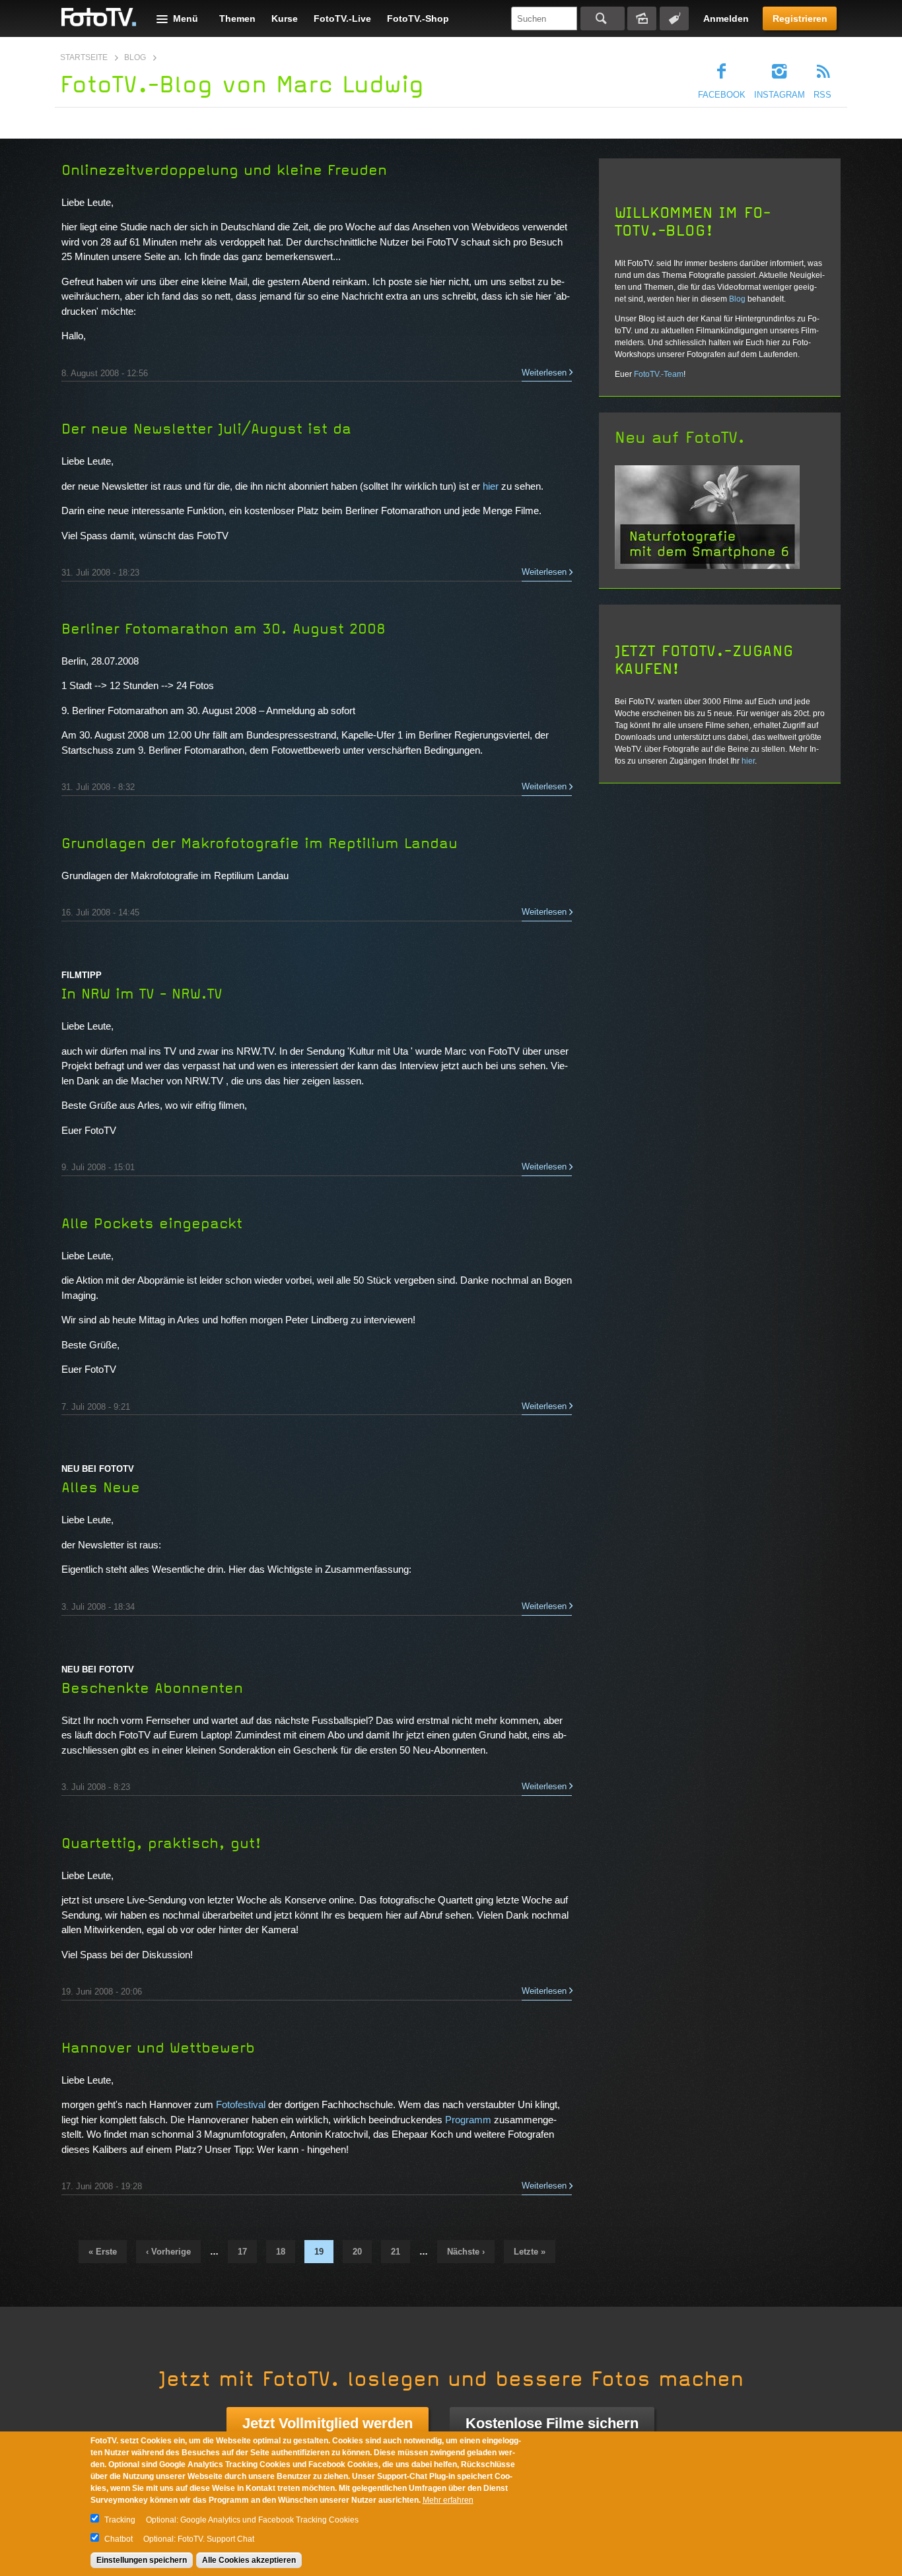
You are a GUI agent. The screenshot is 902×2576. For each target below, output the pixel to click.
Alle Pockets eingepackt (152, 1224)
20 (357, 2252)
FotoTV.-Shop (418, 18)
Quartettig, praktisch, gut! (161, 1843)
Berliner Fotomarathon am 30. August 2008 (224, 629)
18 (281, 2252)
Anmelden (726, 18)
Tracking (120, 2520)
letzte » (530, 2252)
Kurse (285, 18)
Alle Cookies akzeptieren (249, 2560)
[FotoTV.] (99, 18)
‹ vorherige (168, 2252)
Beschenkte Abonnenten (152, 1688)
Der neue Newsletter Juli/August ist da (206, 429)
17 (242, 2252)
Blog (135, 57)
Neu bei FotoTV (98, 1469)
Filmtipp (82, 975)
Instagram (780, 95)
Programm (469, 2120)
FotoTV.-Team (659, 374)
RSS (822, 95)
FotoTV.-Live (342, 18)
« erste (103, 2252)
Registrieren (800, 18)
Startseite (84, 57)
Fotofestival (242, 2104)
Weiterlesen (544, 373)
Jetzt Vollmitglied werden (328, 2423)
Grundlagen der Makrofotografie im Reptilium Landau (260, 843)
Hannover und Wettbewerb (158, 2048)
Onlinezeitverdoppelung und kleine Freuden (224, 170)
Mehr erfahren (448, 2500)
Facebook (722, 95)
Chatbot (119, 2539)
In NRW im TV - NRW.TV (142, 994)
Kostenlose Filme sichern (552, 2423)
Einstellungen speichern (142, 2560)
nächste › (466, 2252)
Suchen (603, 18)
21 (396, 2252)
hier (492, 486)
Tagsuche (674, 18)
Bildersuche (642, 18)
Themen (237, 18)
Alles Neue (101, 1488)
